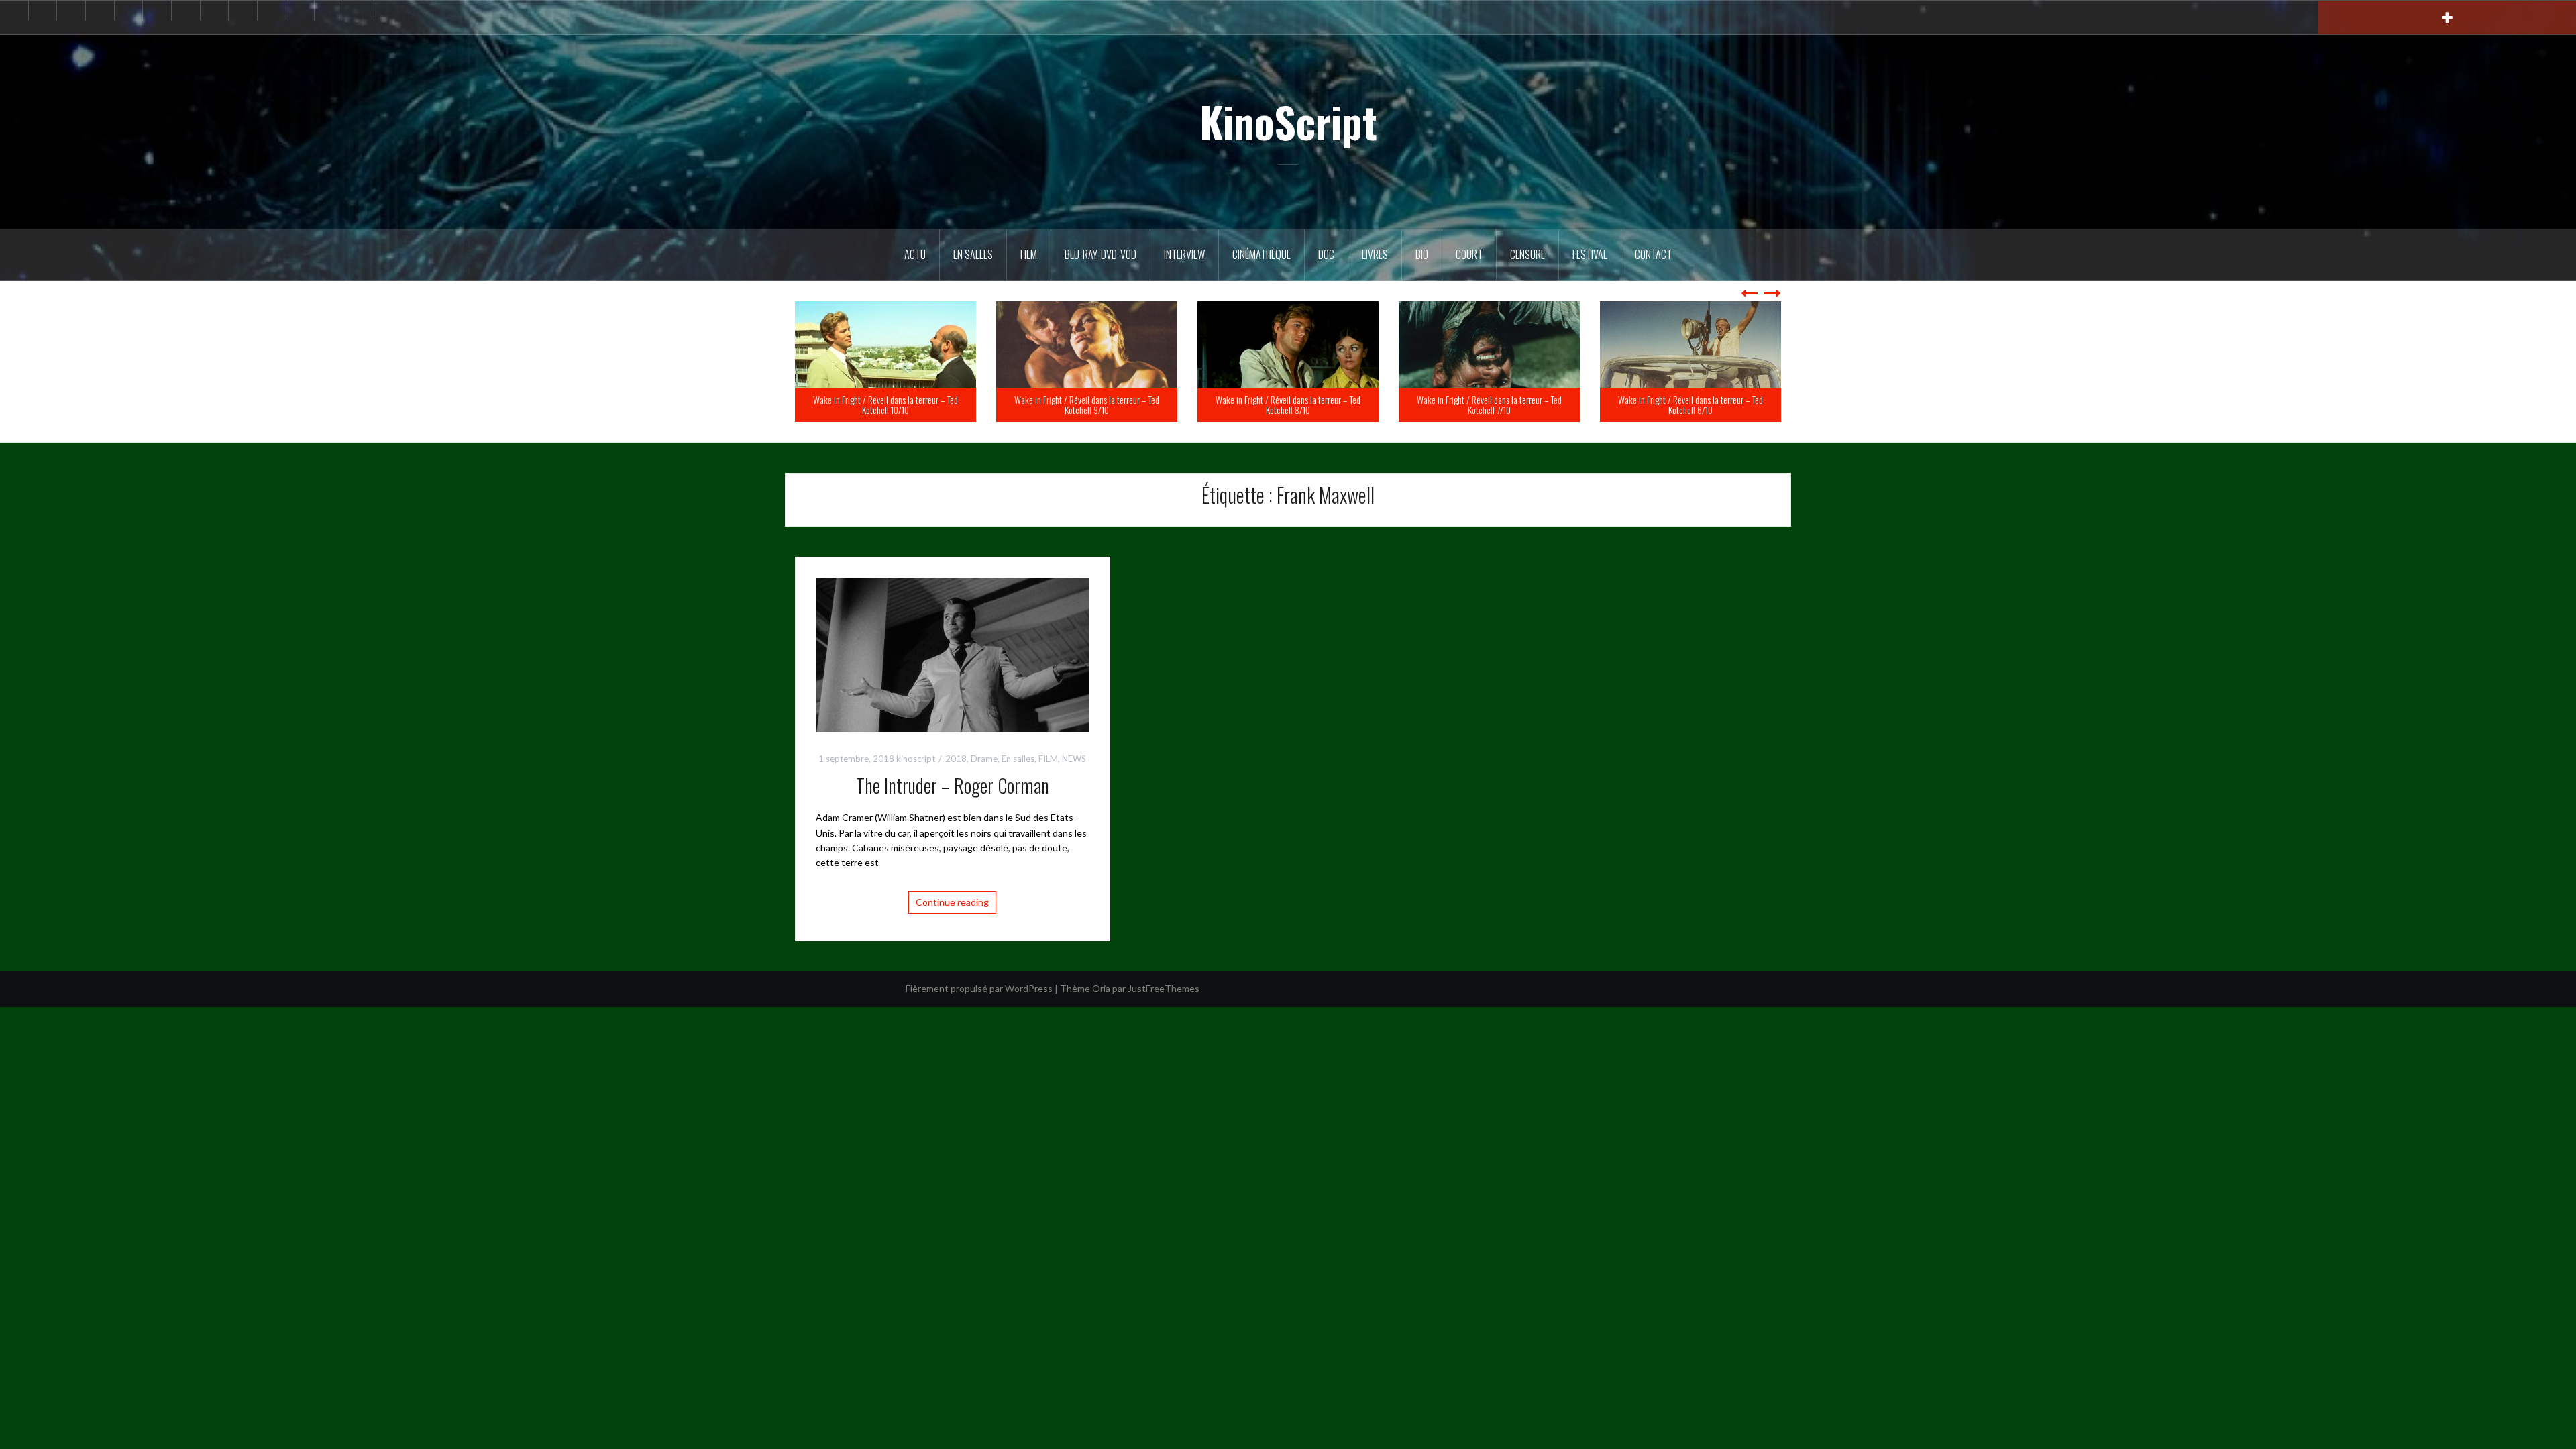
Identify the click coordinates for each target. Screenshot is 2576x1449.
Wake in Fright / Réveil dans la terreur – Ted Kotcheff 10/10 (1087, 405)
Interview (1184, 254)
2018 (956, 759)
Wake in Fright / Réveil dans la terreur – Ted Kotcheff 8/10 (1489, 405)
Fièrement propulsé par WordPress (979, 988)
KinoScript (1288, 121)
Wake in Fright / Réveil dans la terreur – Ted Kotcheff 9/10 (1288, 405)
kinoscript (916, 759)
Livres (1375, 254)
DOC (1326, 254)
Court (1469, 254)
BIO (1422, 254)
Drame (984, 759)
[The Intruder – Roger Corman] (953, 653)
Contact (1653, 254)
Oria (1101, 988)
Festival (1590, 254)
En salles (973, 254)
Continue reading (952, 902)
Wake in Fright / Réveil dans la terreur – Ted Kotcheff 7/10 (1690, 405)
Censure (1527, 254)
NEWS (1074, 759)
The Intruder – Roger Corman (953, 785)
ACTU (915, 254)
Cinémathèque (1262, 254)
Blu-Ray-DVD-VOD (1101, 254)
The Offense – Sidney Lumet (924, 410)
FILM (1029, 254)
